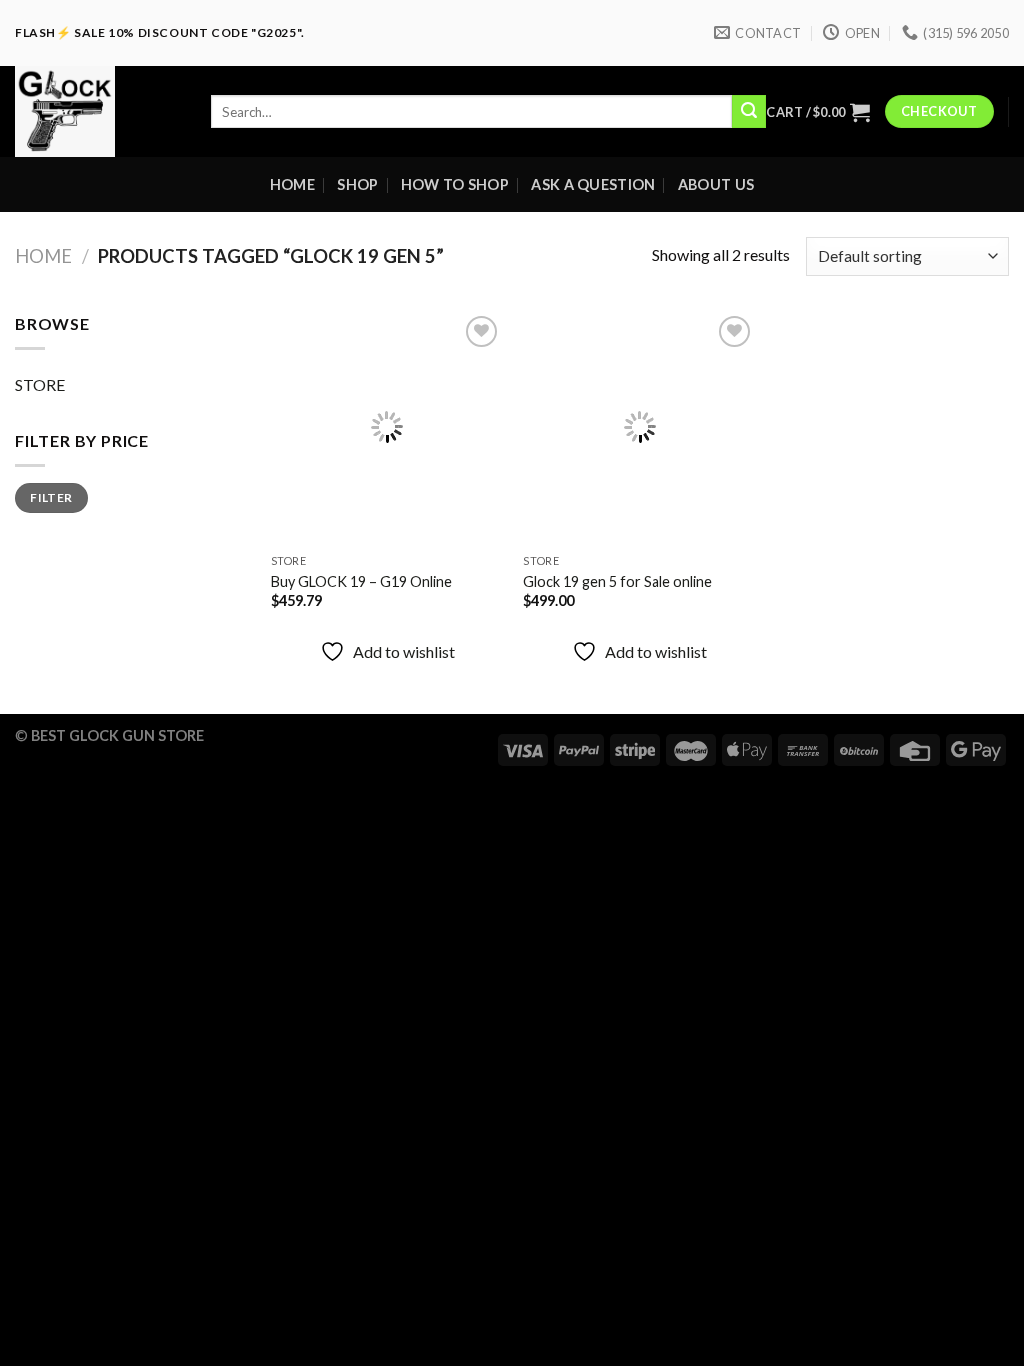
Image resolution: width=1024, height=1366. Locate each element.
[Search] (749, 112)
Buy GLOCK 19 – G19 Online (361, 581)
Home (43, 256)
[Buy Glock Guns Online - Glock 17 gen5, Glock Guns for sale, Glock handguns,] (98, 111)
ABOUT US (716, 184)
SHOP (357, 184)
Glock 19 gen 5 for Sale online (617, 581)
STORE (40, 384)
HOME (292, 184)
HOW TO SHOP (455, 184)
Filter (51, 497)
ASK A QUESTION (593, 184)
